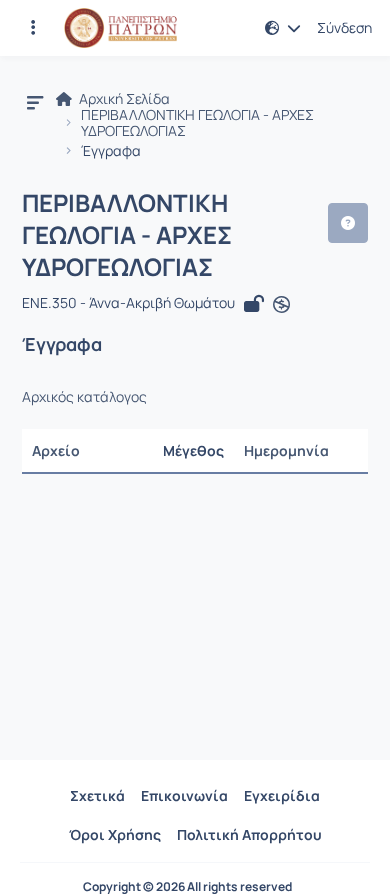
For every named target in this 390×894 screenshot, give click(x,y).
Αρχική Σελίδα (123, 99)
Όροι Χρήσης (115, 834)
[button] (33, 28)
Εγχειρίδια (282, 795)
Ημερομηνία (286, 450)
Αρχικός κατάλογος (84, 397)
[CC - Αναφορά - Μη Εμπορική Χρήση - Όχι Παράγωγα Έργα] (281, 305)
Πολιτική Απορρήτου (249, 834)
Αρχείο (56, 450)
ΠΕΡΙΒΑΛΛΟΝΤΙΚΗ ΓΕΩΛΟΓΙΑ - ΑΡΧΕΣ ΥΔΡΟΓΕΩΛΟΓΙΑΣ (197, 123)
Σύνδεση (344, 28)
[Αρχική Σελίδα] (120, 28)
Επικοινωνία (184, 795)
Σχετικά (97, 795)
